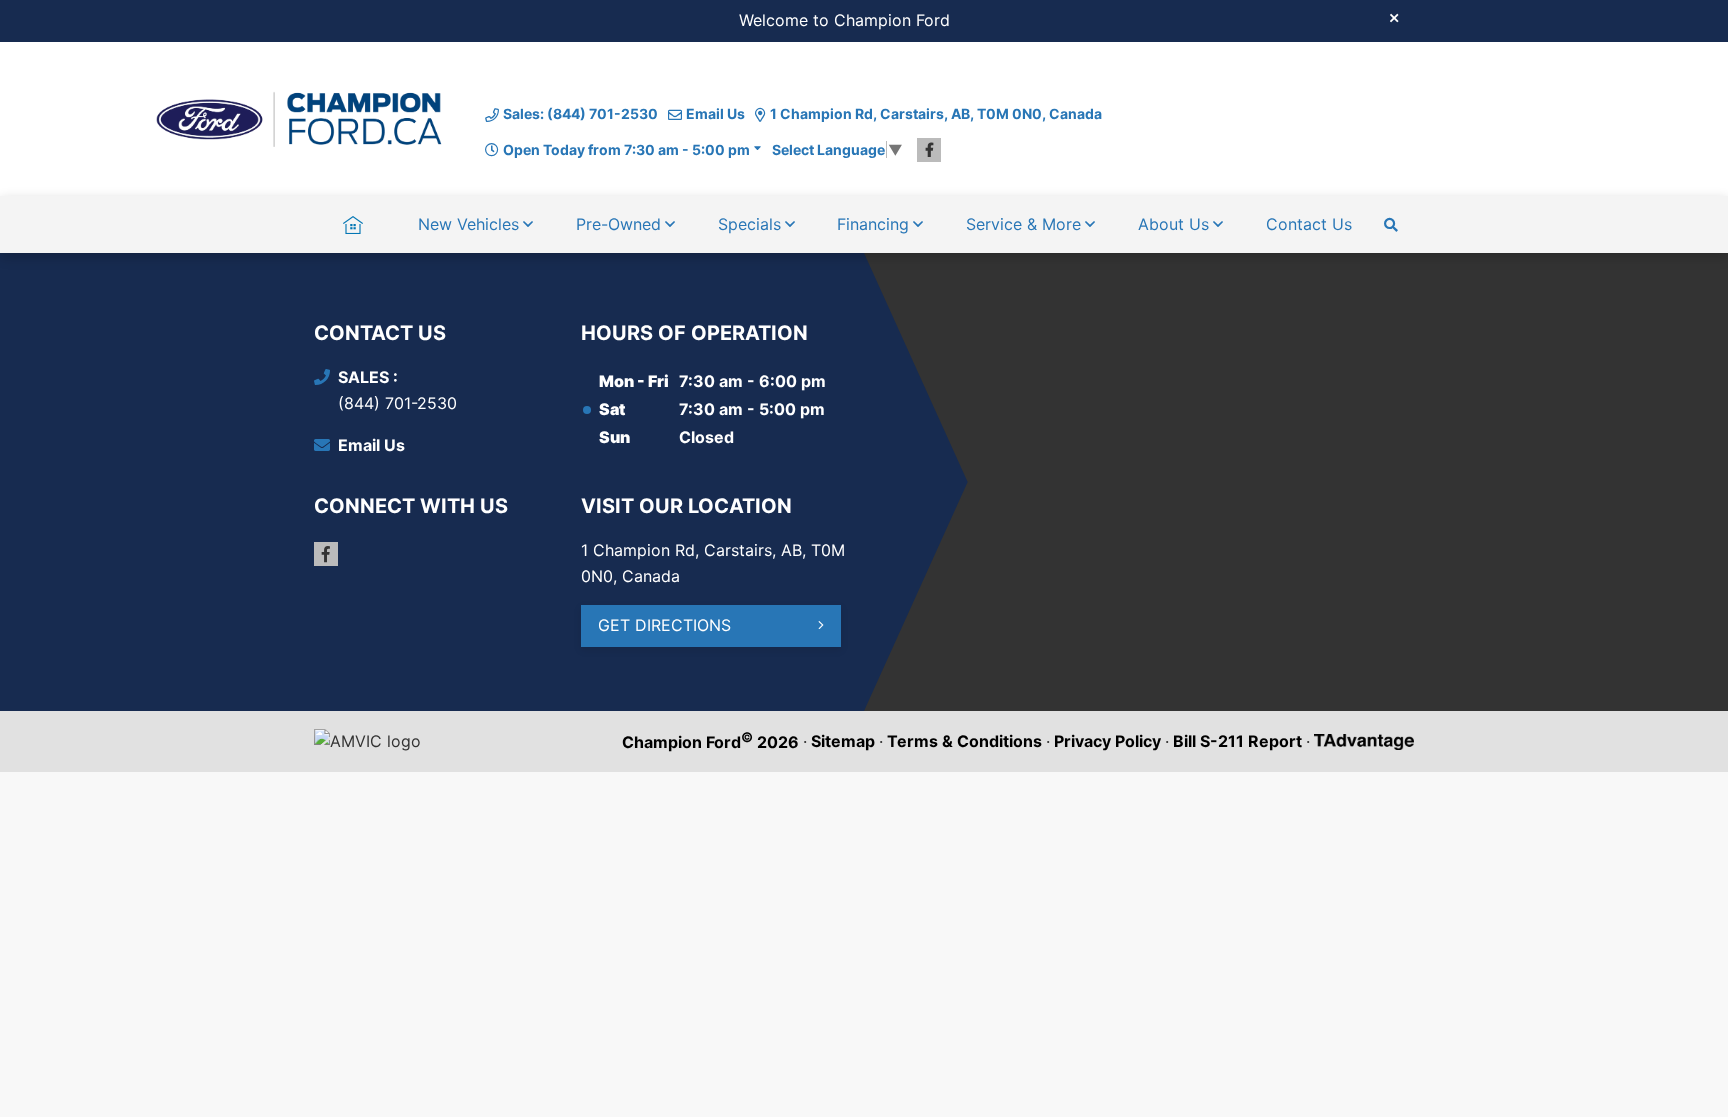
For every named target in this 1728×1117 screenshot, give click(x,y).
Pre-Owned (618, 224)
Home (352, 224)
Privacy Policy (1107, 741)
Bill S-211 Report (1237, 741)
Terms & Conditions (964, 741)
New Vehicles (468, 224)
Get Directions (664, 625)
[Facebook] (929, 150)
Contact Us (1309, 224)
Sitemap (843, 741)
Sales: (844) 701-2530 (580, 113)
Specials (749, 224)
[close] (1394, 17)
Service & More (1023, 224)
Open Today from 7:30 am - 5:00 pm (626, 149)
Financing (873, 224)
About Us (1173, 224)
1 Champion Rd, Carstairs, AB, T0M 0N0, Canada (936, 113)
